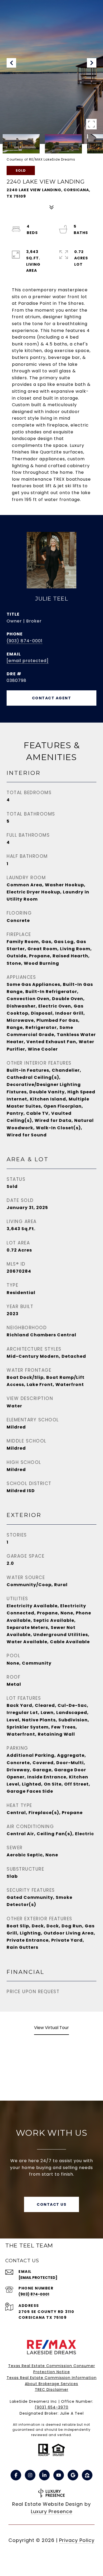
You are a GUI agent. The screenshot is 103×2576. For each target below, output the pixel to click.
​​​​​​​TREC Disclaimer (52, 2390)
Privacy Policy (77, 2540)
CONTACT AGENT (52, 698)
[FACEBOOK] (16, 2475)
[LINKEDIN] (44, 2475)
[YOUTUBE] (59, 2475)
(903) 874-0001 (25, 641)
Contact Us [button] (51, 2204)
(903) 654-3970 (51, 2407)
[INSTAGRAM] (30, 2475)
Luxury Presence (52, 2511)
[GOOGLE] (73, 2475)
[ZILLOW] (87, 2475)
